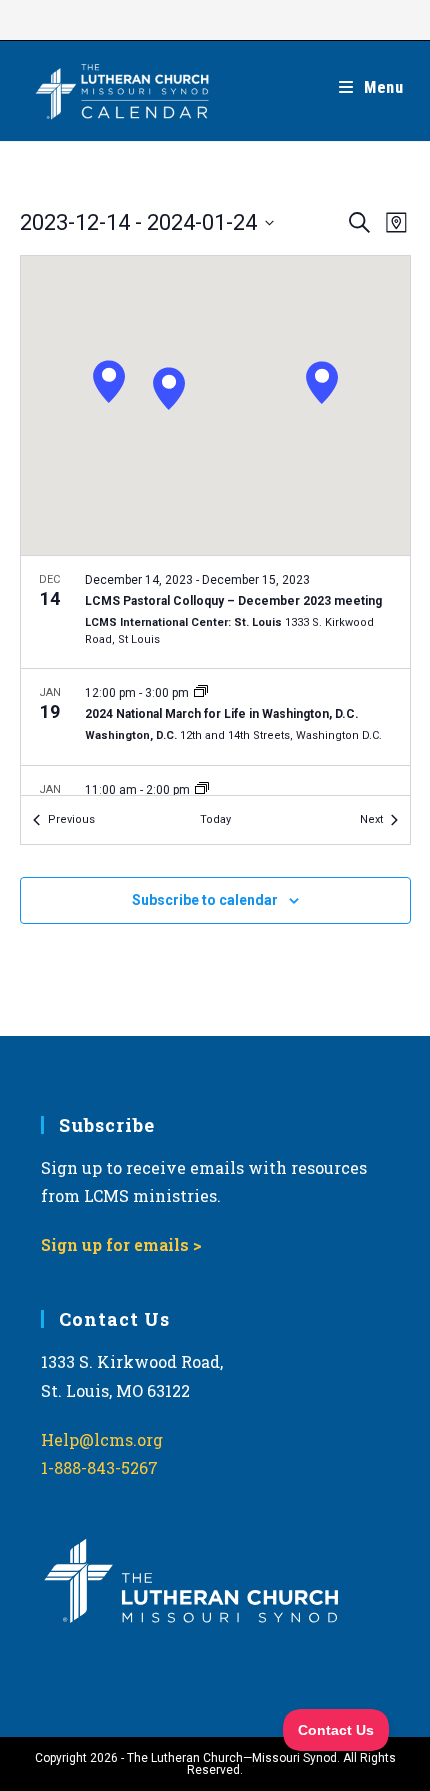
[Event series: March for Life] (201, 693)
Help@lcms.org (102, 1439)
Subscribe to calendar (205, 900)
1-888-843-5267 (99, 1467)
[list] (215, 675)
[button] (169, 388)
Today (215, 819)
